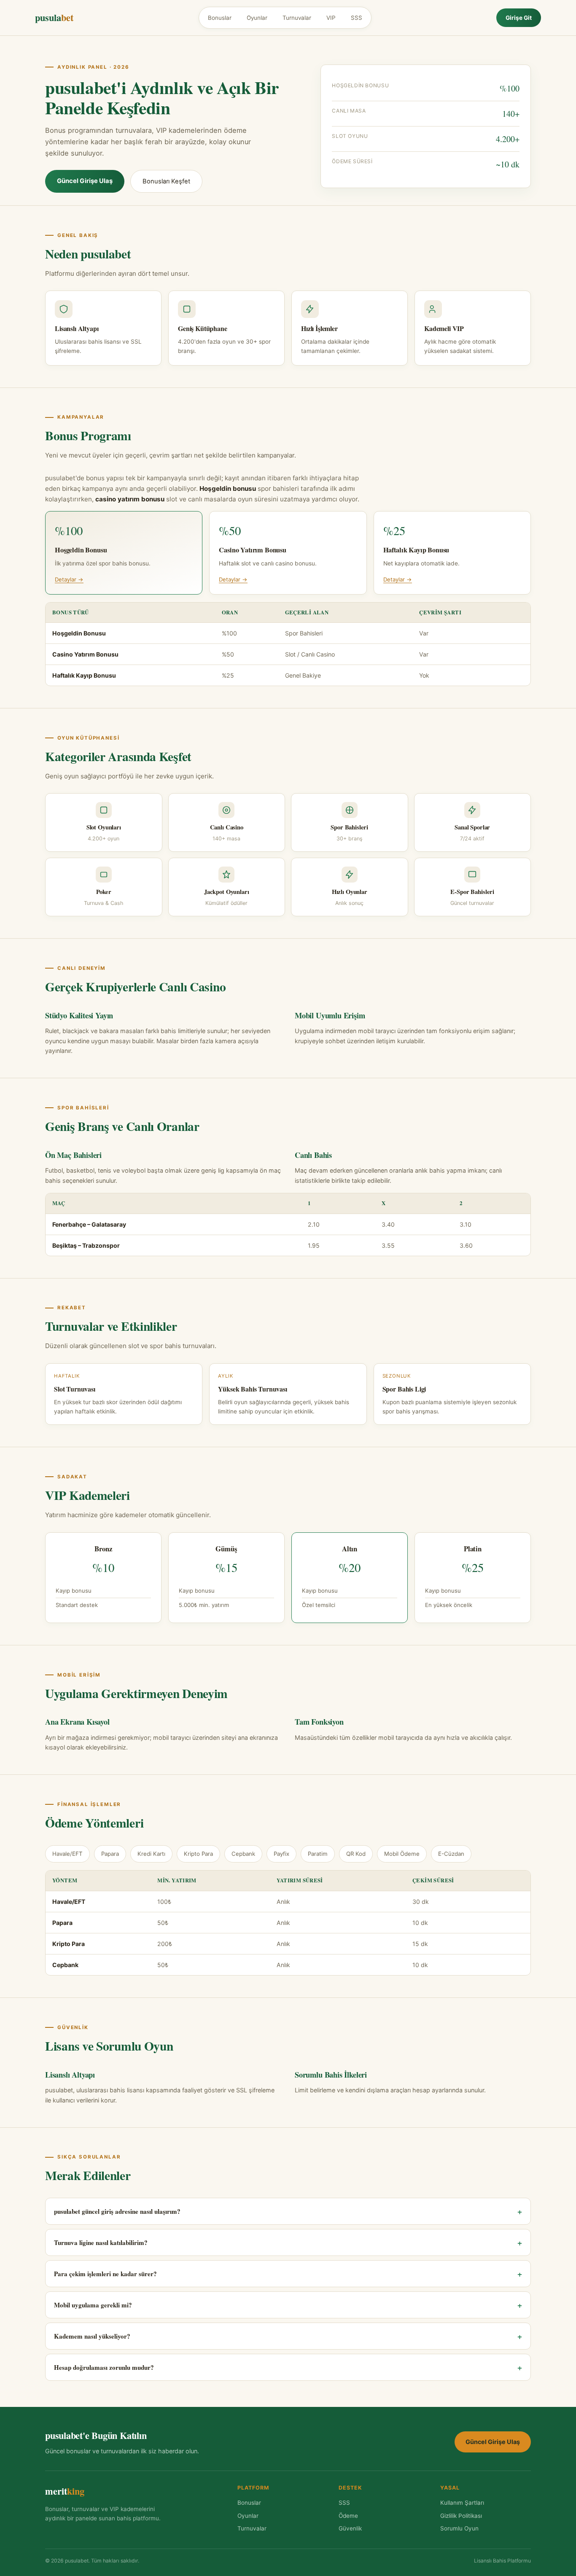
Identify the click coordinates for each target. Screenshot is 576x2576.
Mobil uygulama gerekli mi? (288, 2305)
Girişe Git (519, 18)
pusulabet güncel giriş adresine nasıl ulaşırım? (288, 2211)
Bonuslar (220, 18)
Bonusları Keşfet (166, 181)
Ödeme (348, 2516)
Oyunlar (257, 18)
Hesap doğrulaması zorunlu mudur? (288, 2367)
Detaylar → (69, 579)
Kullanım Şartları (462, 2503)
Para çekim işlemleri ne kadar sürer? (288, 2274)
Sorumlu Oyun (459, 2528)
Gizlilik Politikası (461, 2516)
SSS (357, 18)
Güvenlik (350, 2528)
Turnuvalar (297, 18)
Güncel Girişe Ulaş (85, 181)
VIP (331, 18)
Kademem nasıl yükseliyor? (288, 2336)
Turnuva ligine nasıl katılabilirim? (288, 2242)
